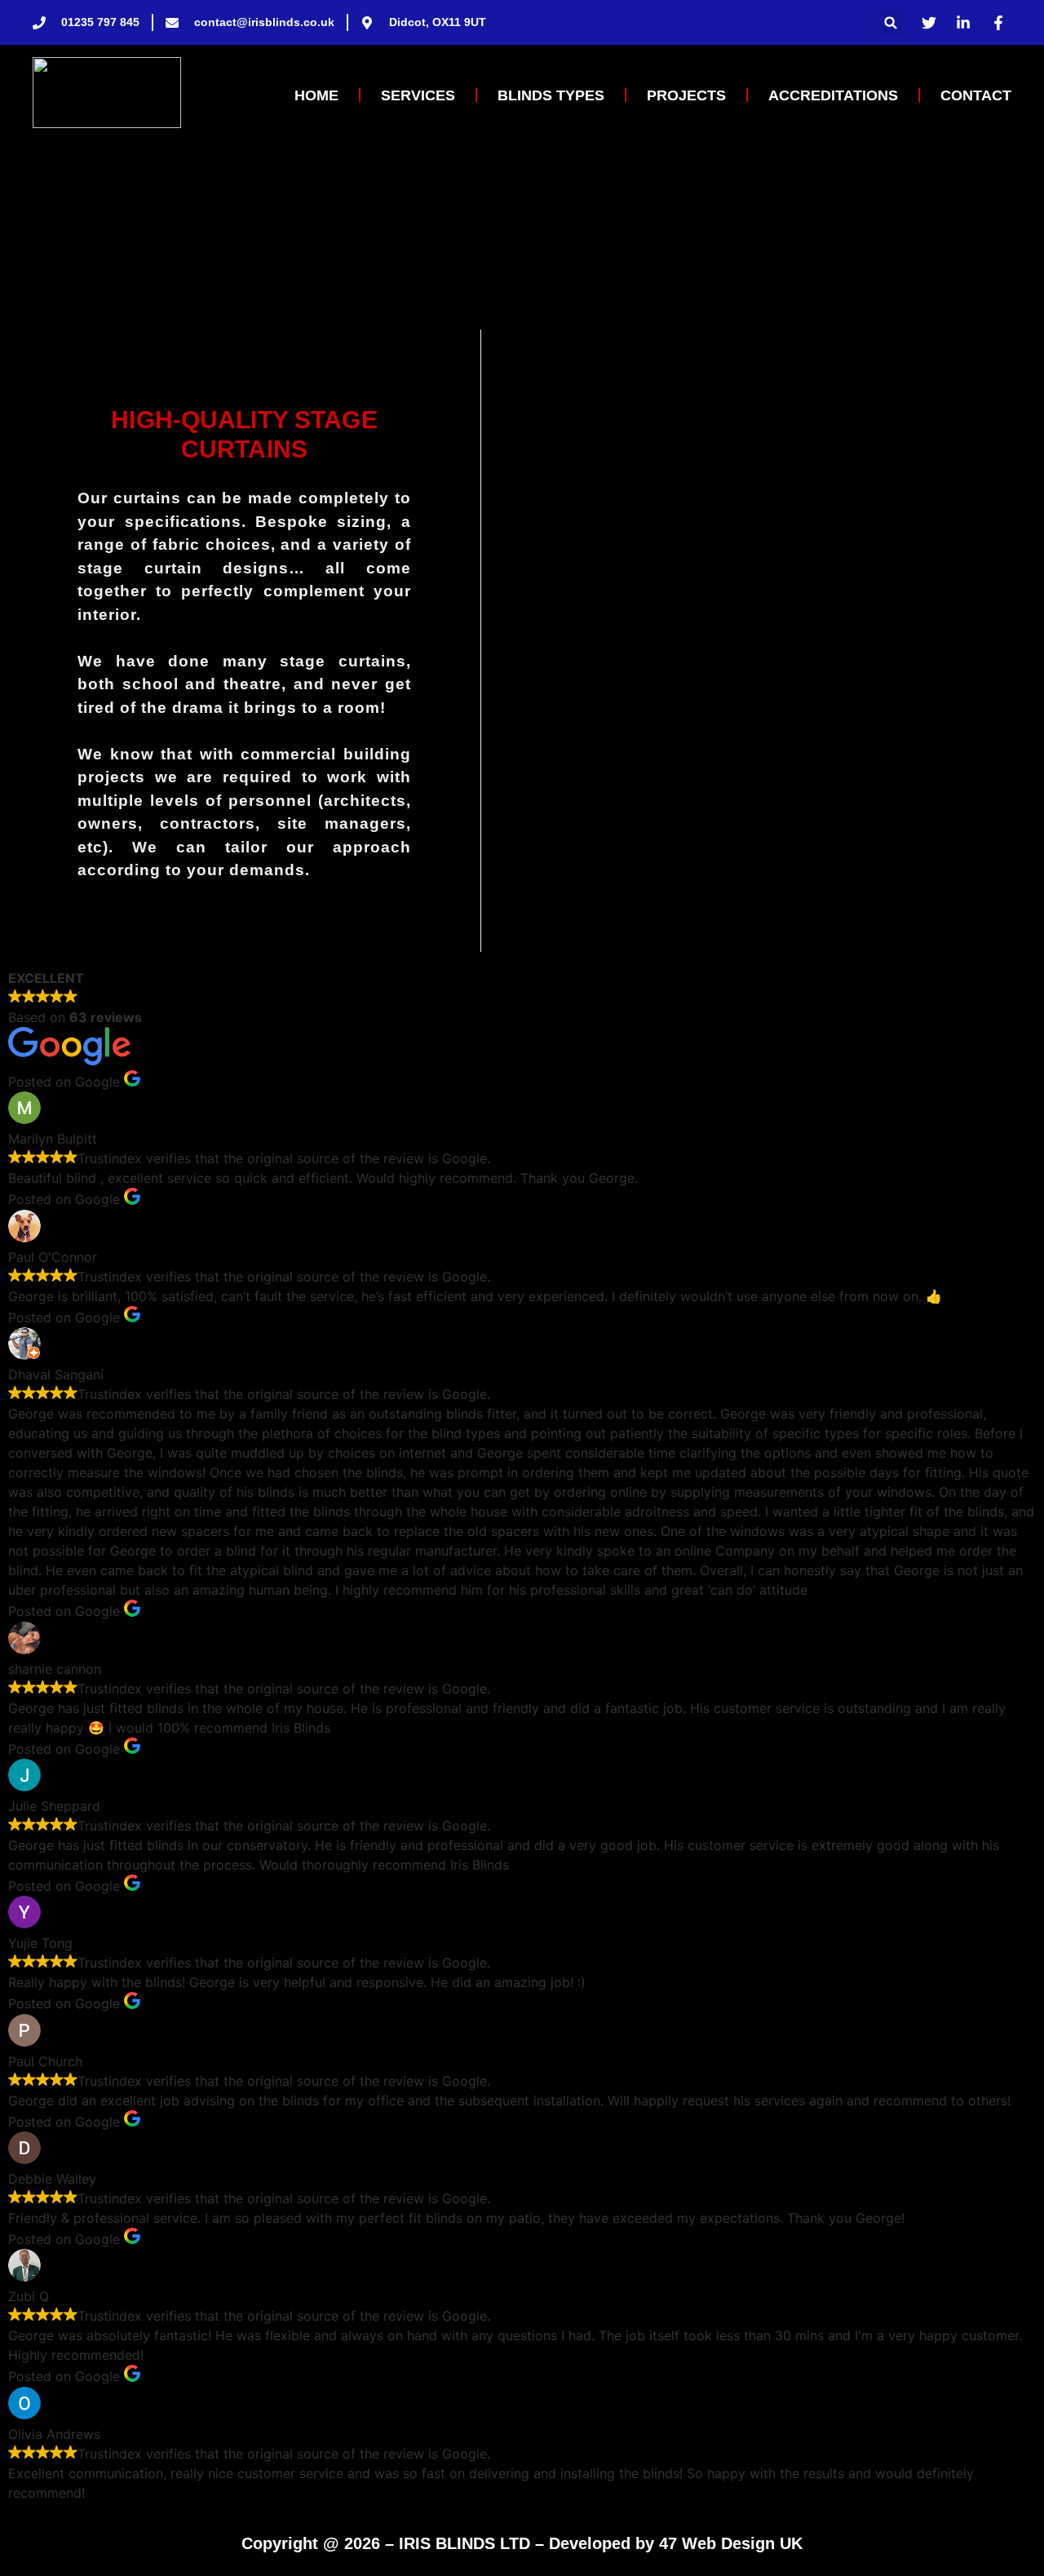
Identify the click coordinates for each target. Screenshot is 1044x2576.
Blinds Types (551, 95)
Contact (976, 95)
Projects (686, 95)
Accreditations (833, 95)
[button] (891, 22)
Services (418, 95)
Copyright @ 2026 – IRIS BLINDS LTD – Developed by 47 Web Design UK (522, 2543)
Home (316, 95)
